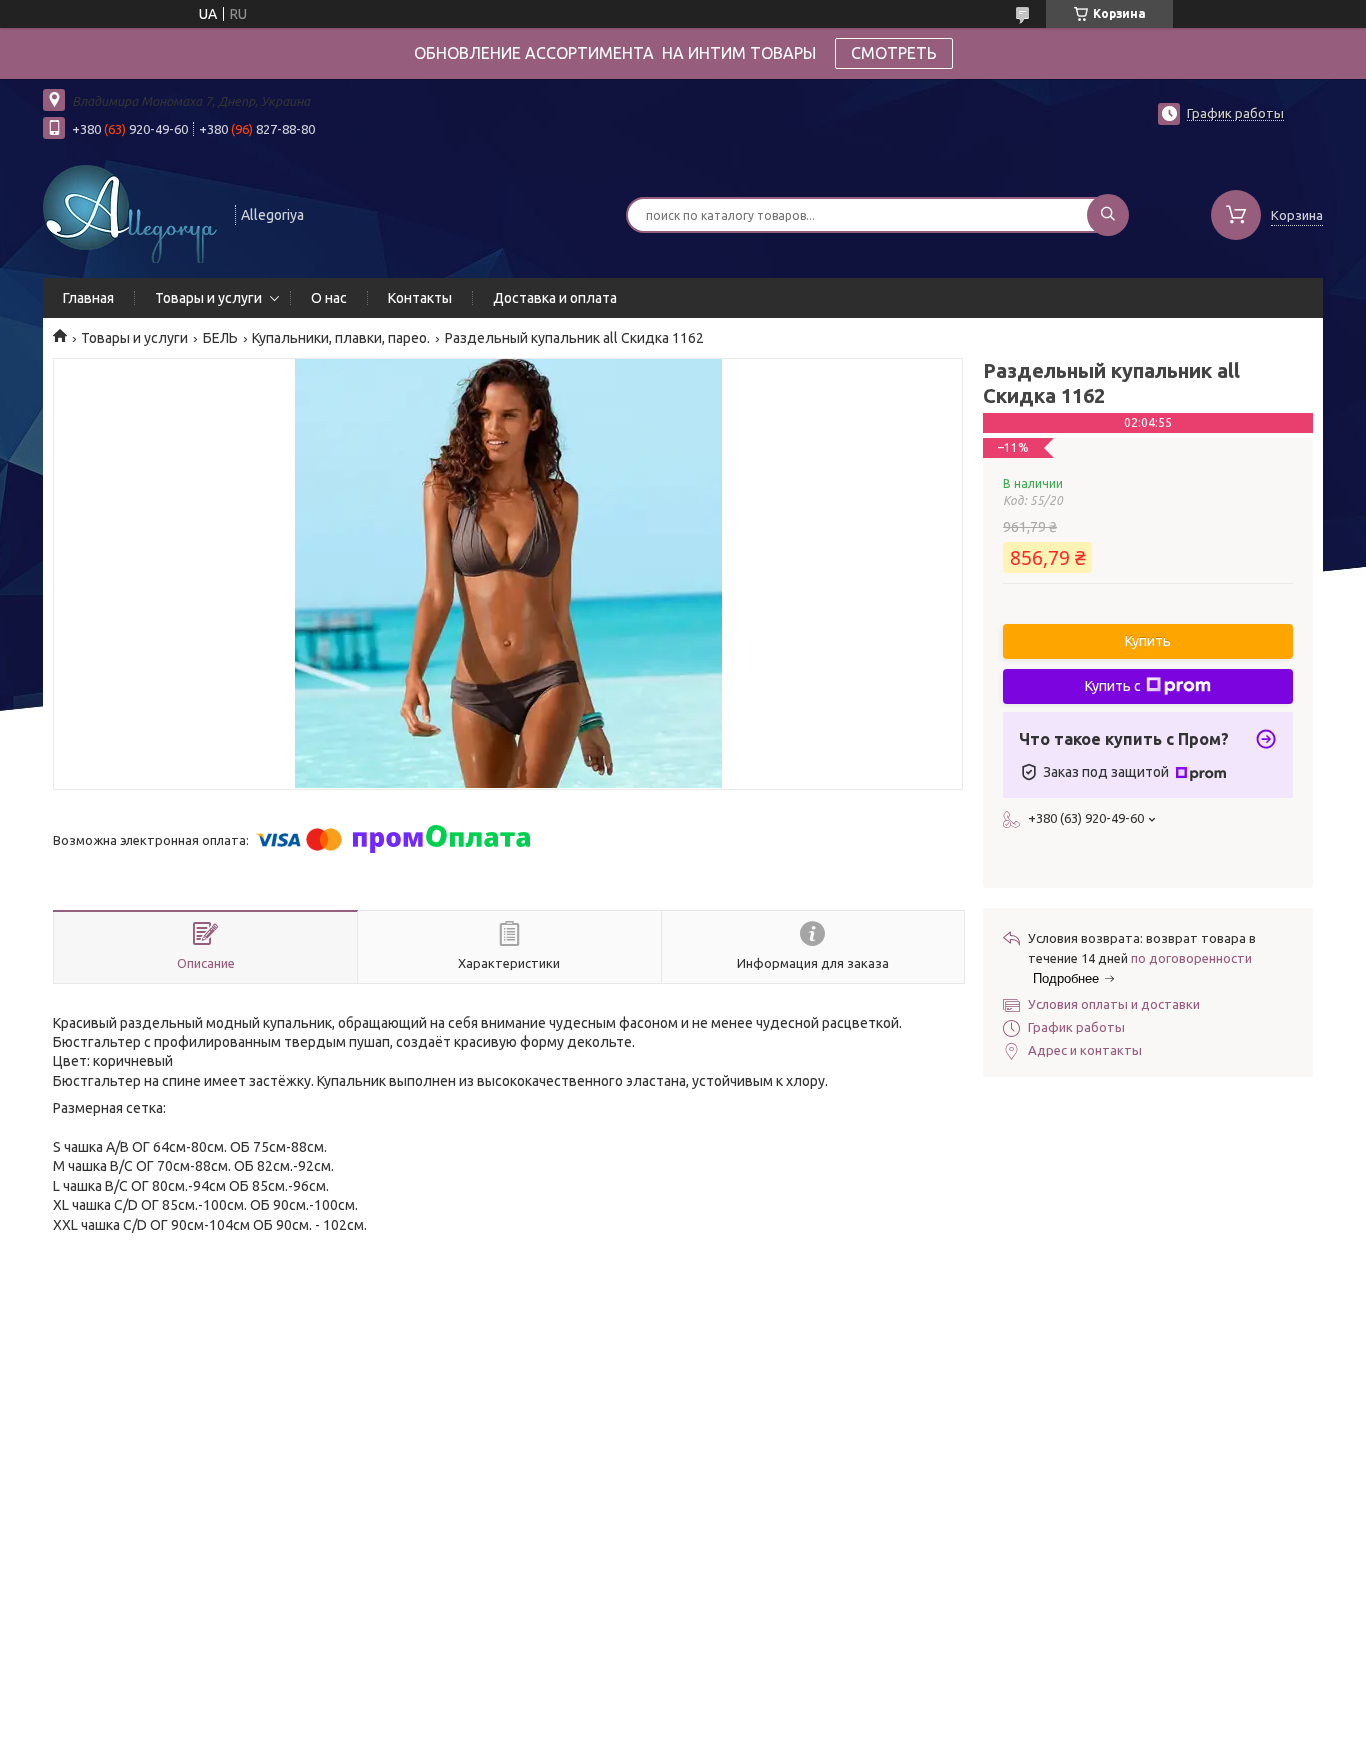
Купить (1148, 641)
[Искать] (1108, 215)
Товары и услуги (208, 298)
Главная (88, 298)
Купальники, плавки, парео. (341, 338)
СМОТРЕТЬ (894, 53)
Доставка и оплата (555, 298)
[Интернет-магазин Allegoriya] (130, 213)
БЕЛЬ (220, 338)
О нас (329, 298)
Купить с (1113, 686)
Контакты (420, 298)
